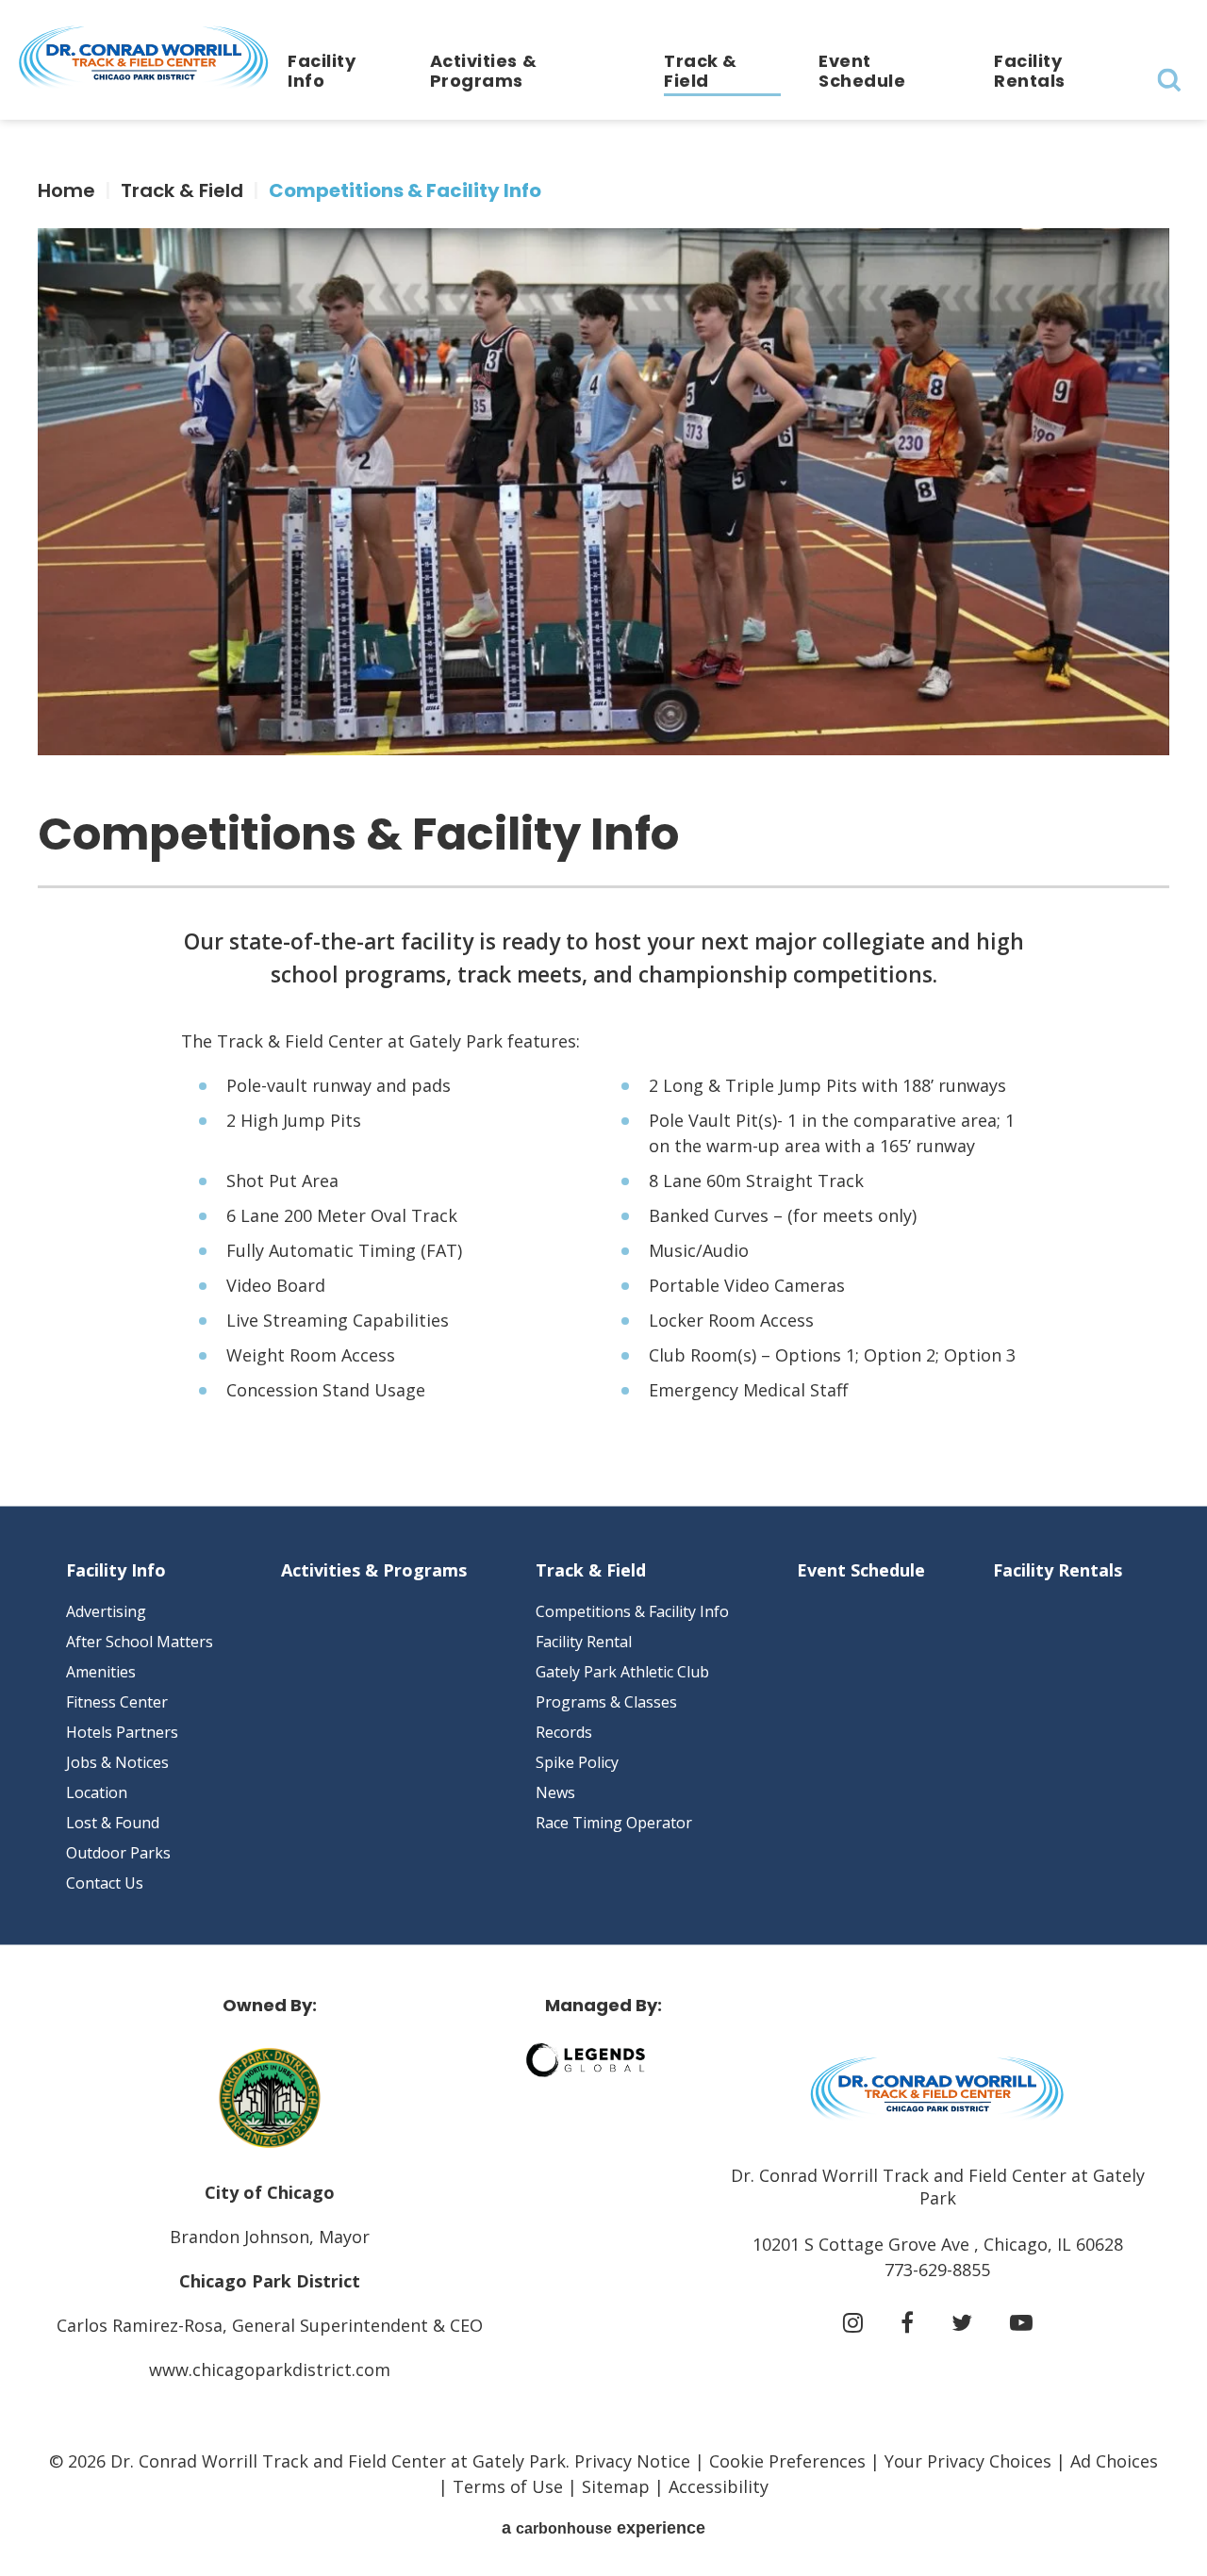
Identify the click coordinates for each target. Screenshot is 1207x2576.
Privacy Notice (632, 2461)
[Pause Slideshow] (1145, 254)
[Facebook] (907, 2322)
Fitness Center (117, 1702)
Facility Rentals (1030, 71)
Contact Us (105, 1883)
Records (564, 1732)
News (555, 1792)
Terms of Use (508, 2486)
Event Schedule (862, 71)
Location (97, 1792)
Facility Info (322, 71)
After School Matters (140, 1642)
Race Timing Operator (614, 1823)
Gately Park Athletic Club (622, 1672)
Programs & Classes (606, 1702)
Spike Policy (577, 1762)
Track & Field (701, 71)
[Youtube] (1021, 2322)
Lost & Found (113, 1823)
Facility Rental (584, 1642)
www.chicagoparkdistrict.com (270, 2370)
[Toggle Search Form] (1169, 80)
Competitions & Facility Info (632, 1611)
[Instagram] (853, 2322)
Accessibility (719, 2486)
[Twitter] (962, 2322)
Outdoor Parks (118, 1853)
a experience (603, 2528)
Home (66, 190)
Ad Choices (1114, 2461)
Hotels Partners (122, 1732)
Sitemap (616, 2486)
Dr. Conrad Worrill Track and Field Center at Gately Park (144, 58)
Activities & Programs (483, 71)
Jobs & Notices (117, 1762)
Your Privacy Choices (968, 2461)
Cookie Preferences (787, 2461)
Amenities (101, 1672)
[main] (603, 813)
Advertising (106, 1611)
